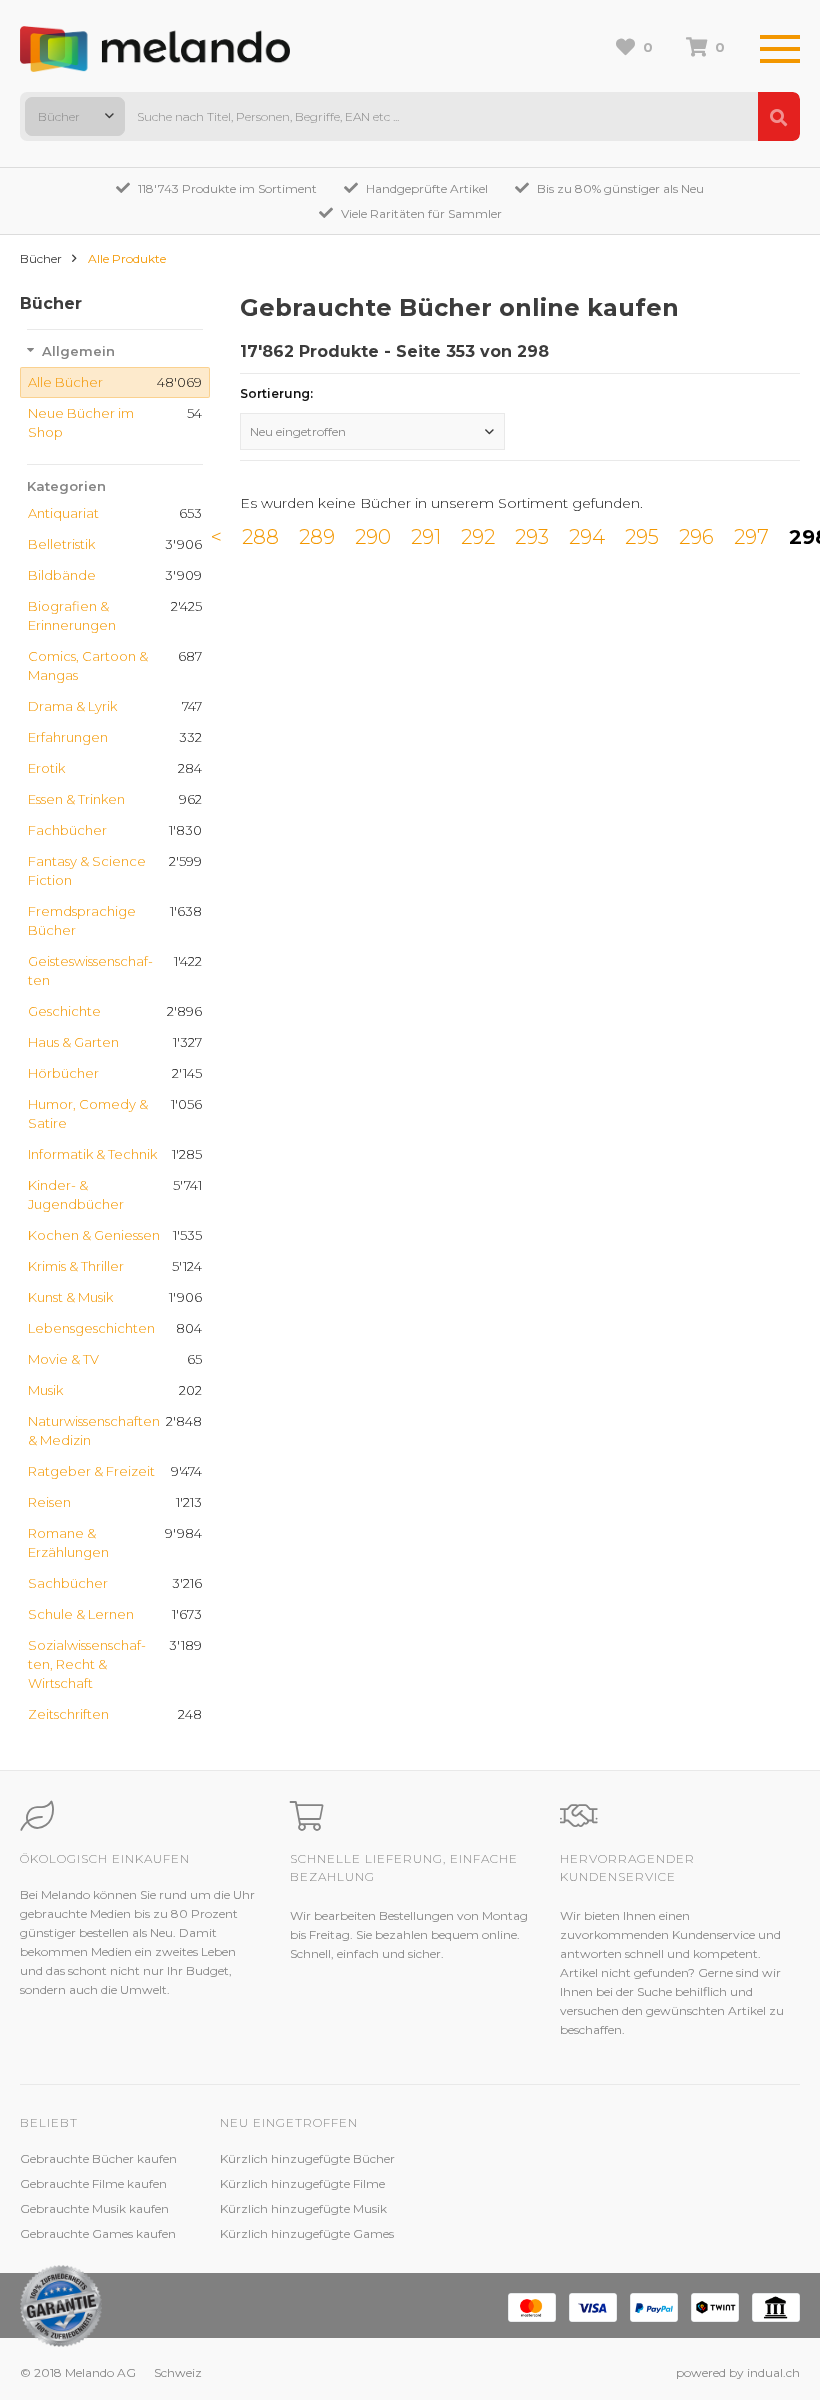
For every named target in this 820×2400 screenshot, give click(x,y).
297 (751, 537)
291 (426, 537)
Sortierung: (276, 393)
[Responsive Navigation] (780, 50)
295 (642, 537)
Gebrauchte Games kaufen (98, 2233)
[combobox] (75, 116)
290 (373, 537)
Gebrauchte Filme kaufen (93, 2183)
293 (532, 537)
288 (260, 537)
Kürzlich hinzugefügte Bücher (307, 2158)
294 (587, 537)
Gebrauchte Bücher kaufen (98, 2158)
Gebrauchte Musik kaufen (94, 2208)
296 (696, 537)
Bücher (41, 258)
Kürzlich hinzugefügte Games (307, 2233)
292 (478, 537)
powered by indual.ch (738, 2372)
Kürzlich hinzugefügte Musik (303, 2208)
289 (317, 537)
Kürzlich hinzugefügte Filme (302, 2183)
